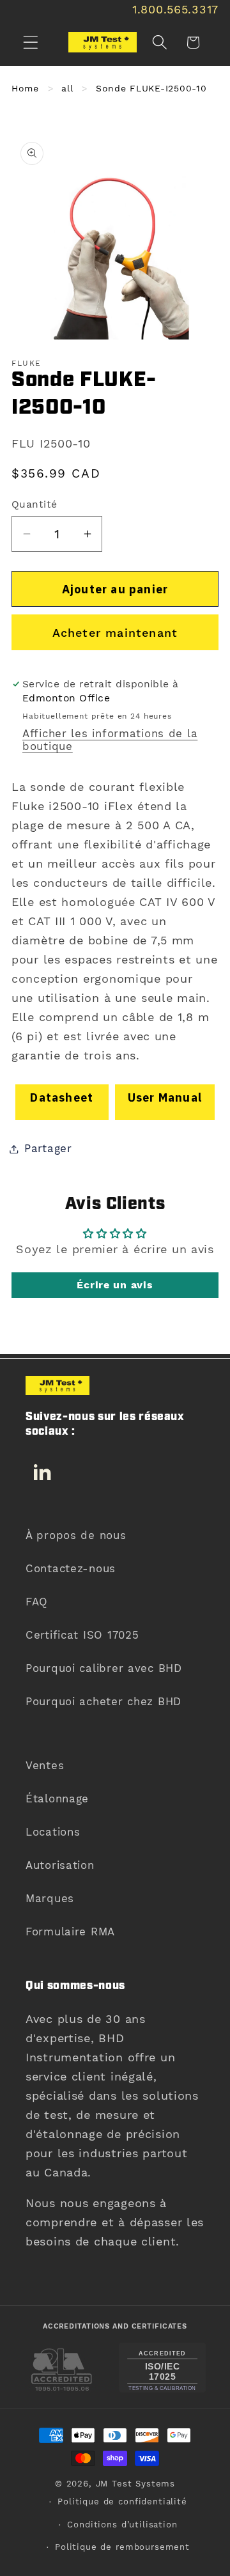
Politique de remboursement (122, 2547)
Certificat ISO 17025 (82, 1635)
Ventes (45, 1765)
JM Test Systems (136, 2484)
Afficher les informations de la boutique (110, 740)
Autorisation (60, 1865)
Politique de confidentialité (122, 2502)
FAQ (37, 1602)
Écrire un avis (115, 1285)
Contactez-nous (71, 1568)
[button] (31, 43)
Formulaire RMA (70, 1932)
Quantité (34, 504)
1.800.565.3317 (175, 9)
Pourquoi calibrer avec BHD (104, 1668)
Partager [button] (48, 1148)
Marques (50, 1898)
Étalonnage (57, 1799)
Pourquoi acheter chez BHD (103, 1701)
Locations (53, 1832)
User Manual (165, 1097)
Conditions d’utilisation (122, 2525)
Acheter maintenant (115, 633)
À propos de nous (76, 1535)
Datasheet (62, 1097)
